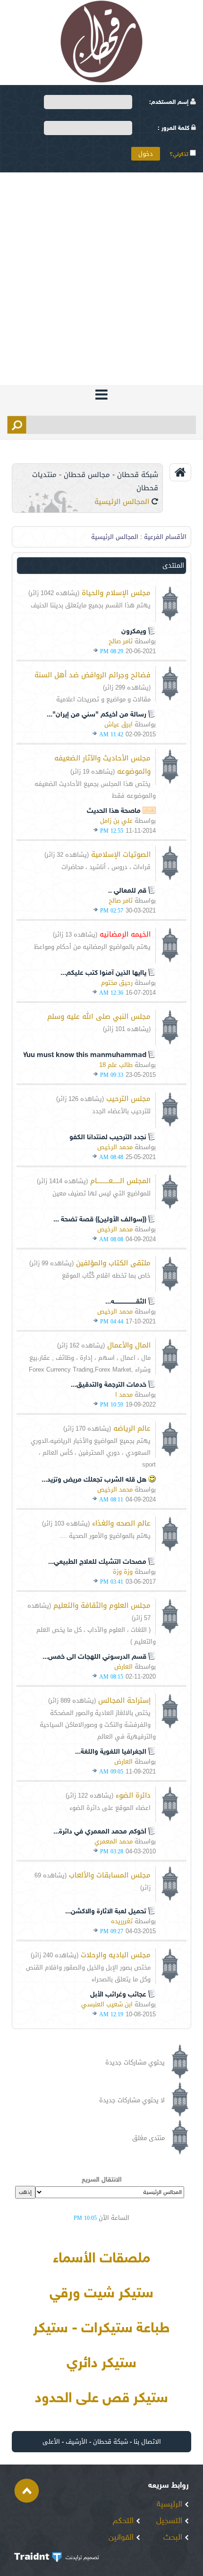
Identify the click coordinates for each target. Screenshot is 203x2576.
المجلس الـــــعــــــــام (120, 1181)
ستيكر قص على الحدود (101, 2399)
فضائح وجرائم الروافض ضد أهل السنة (93, 675)
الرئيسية (171, 2505)
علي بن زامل (116, 821)
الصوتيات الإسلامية (121, 854)
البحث (174, 2538)
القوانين (122, 2538)
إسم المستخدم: (170, 102)
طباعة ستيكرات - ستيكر (101, 2329)
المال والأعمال (129, 1345)
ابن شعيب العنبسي (107, 2004)
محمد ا (124, 1395)
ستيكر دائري (101, 2364)
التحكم (124, 2521)
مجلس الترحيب (128, 1099)
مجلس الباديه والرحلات (116, 1955)
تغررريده (122, 1921)
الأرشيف (76, 2442)
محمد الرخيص (115, 1147)
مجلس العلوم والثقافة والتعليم (102, 1605)
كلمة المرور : (174, 128)
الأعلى (51, 2442)
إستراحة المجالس (124, 1700)
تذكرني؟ (180, 154)
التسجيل (170, 2521)
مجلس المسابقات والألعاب (110, 1875)
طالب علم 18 (116, 1065)
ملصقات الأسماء (101, 2259)
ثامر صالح (121, 641)
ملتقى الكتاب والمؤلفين (113, 1263)
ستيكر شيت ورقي (101, 2294)
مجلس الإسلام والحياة (116, 593)
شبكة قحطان (110, 2442)
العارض (123, 1667)
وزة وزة (123, 1572)
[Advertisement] (101, 279)
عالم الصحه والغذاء (121, 1523)
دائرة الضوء (133, 1795)
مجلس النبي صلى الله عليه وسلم (99, 1016)
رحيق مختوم (117, 983)
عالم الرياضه (132, 1428)
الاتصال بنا (147, 2442)
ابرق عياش (118, 724)
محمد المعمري (114, 1841)
